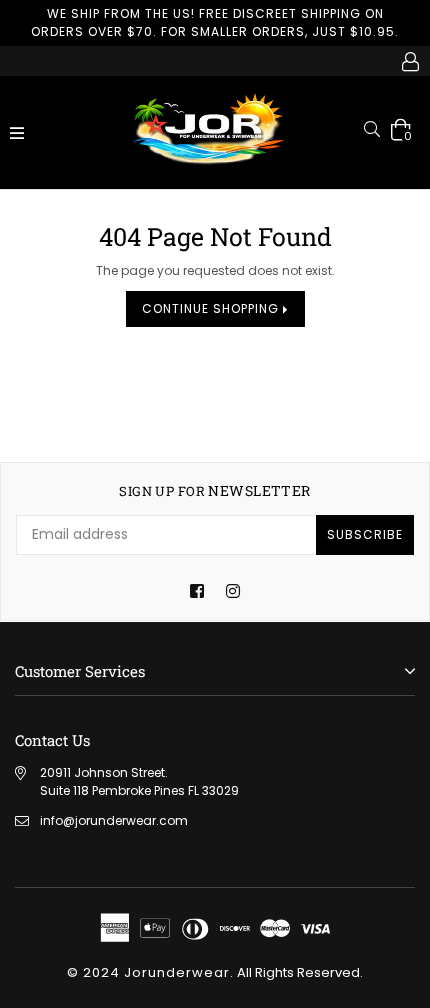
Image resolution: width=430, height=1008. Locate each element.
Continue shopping (212, 308)
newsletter (214, 491)
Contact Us (52, 740)
